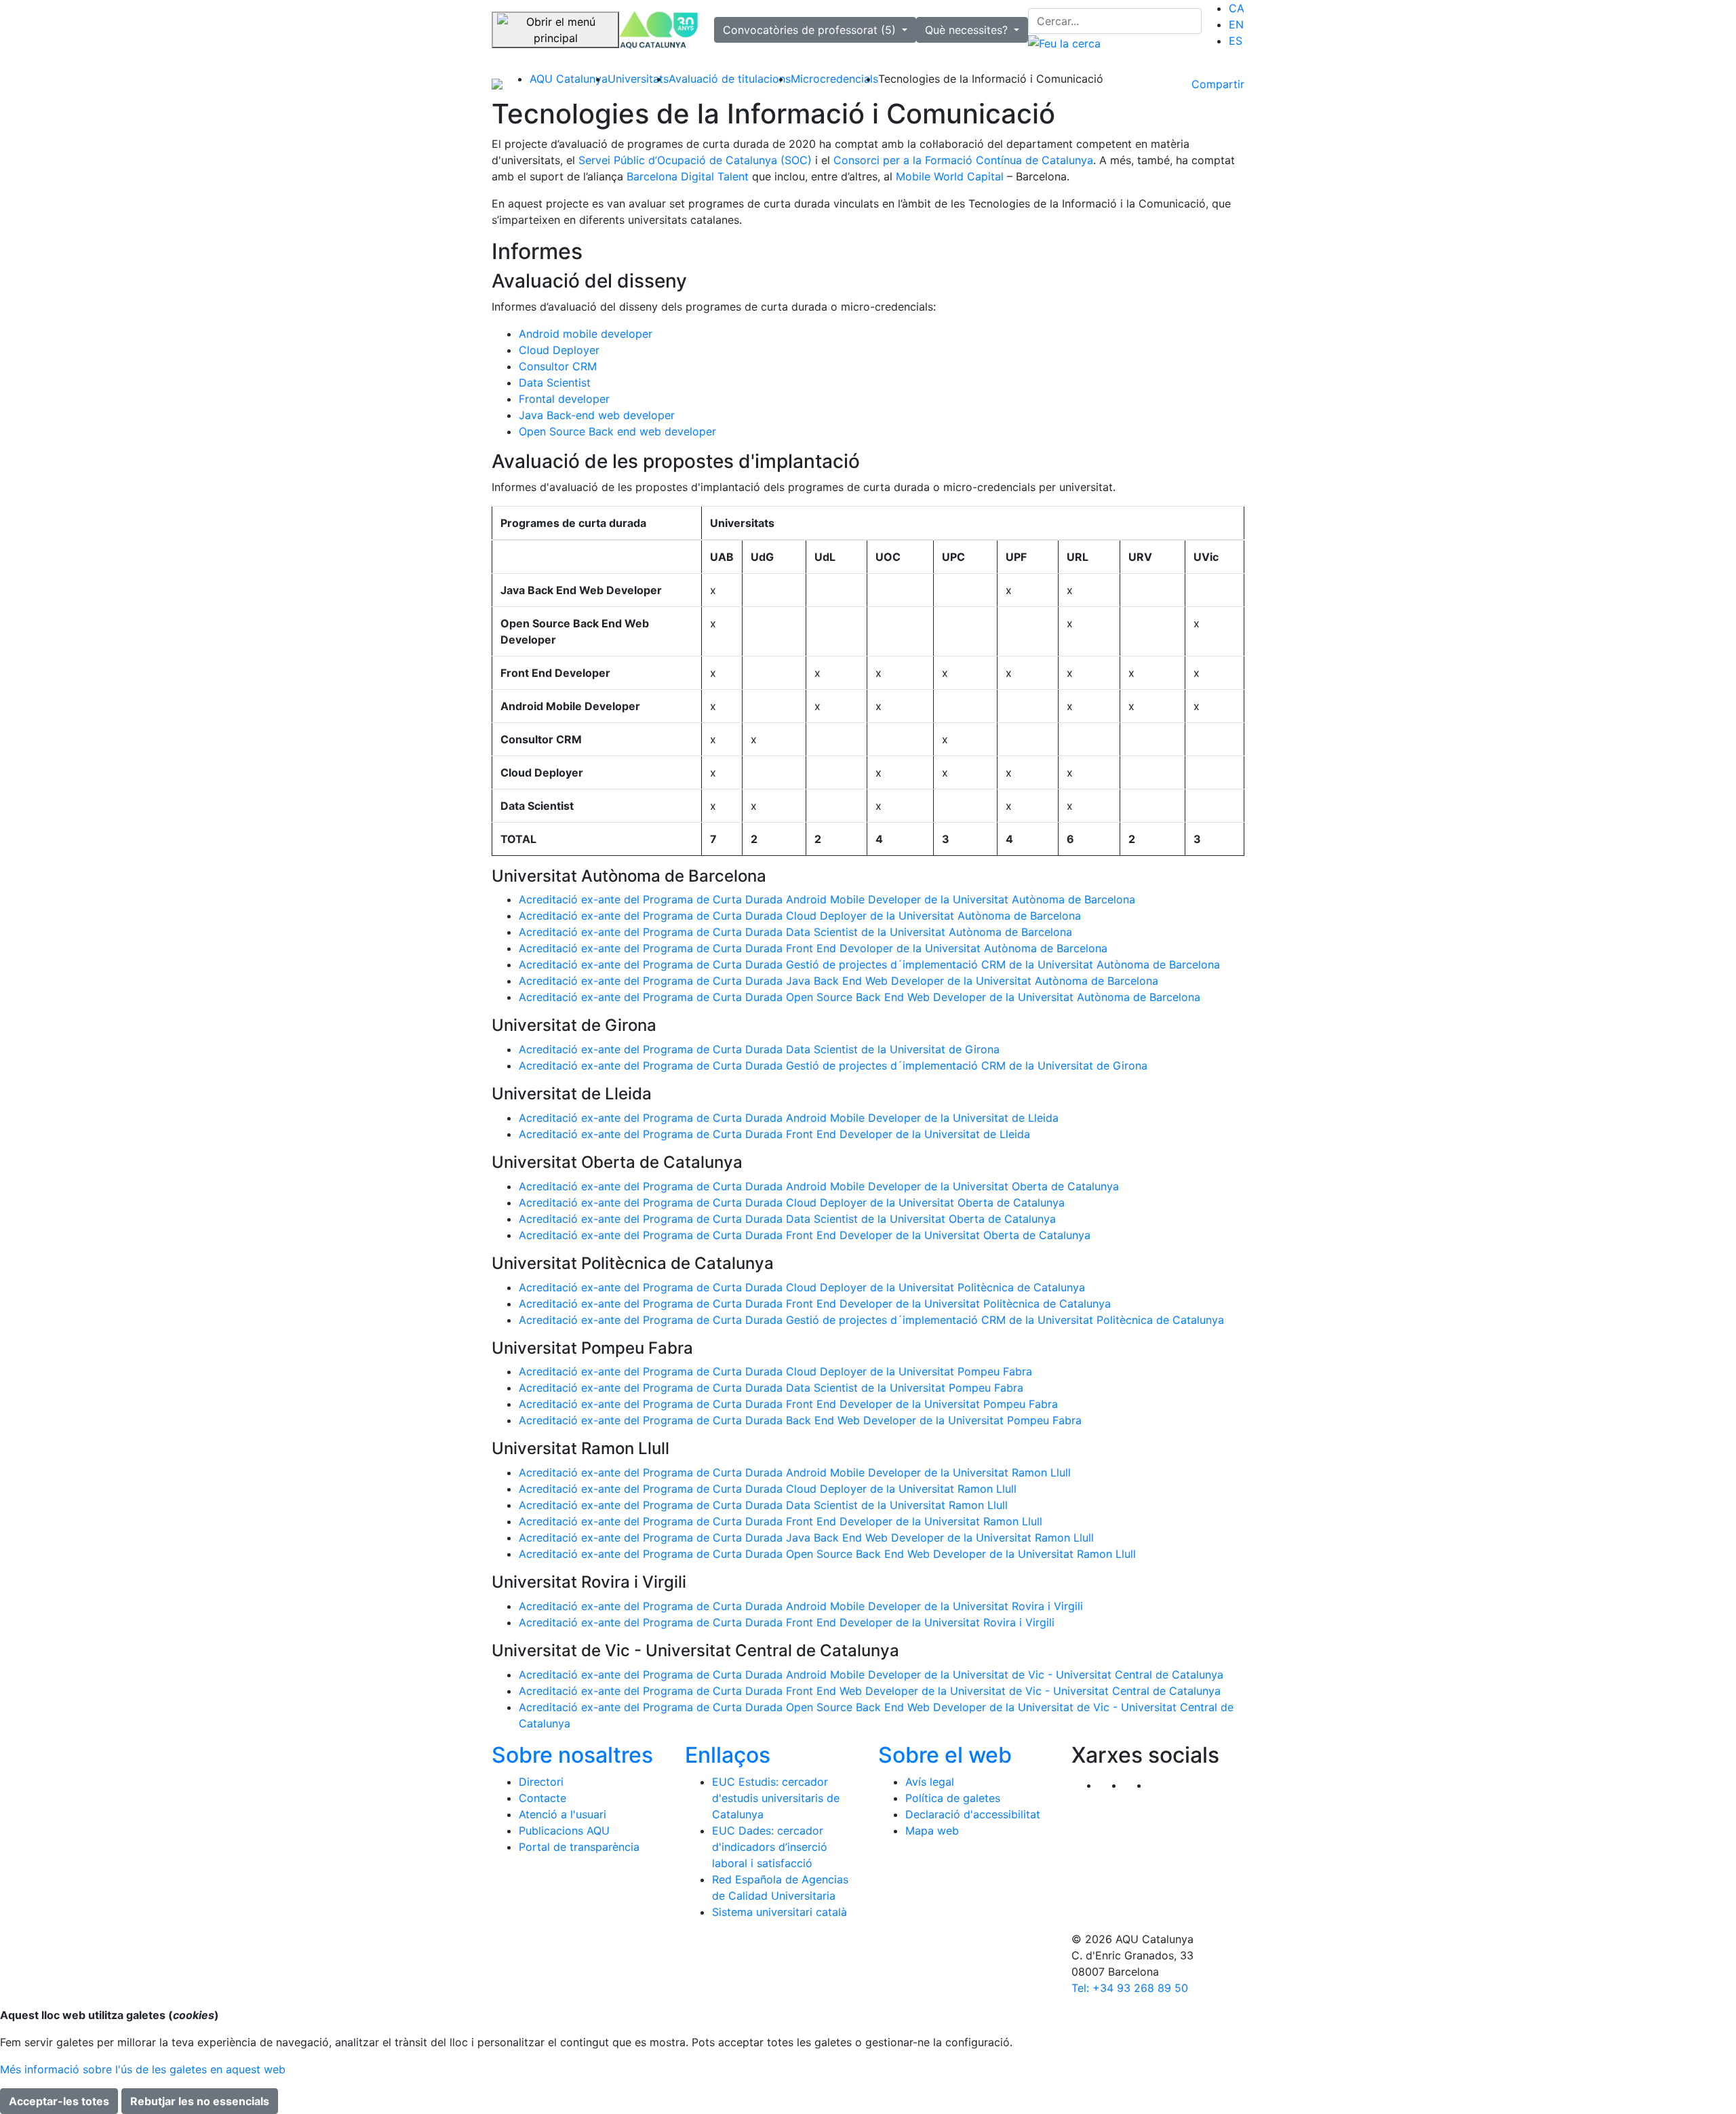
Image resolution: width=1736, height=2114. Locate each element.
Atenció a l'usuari (563, 1814)
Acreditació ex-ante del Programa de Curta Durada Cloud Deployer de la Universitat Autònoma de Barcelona (800, 916)
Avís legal (930, 1782)
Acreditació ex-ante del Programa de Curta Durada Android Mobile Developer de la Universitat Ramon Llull (795, 1472)
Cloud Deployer (559, 350)
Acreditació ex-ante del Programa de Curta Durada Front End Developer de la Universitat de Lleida (774, 1134)
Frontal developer (564, 399)
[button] (1161, 1785)
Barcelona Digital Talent (688, 176)
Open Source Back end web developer (617, 431)
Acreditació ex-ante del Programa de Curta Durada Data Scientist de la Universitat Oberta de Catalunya (787, 1219)
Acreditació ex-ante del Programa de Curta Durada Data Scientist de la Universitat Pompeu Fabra (771, 1388)
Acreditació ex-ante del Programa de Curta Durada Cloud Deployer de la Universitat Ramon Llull (768, 1489)
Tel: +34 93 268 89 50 (1130, 1988)
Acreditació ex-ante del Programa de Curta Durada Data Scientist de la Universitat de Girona (759, 1049)
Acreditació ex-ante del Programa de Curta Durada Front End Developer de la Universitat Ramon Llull (781, 1521)
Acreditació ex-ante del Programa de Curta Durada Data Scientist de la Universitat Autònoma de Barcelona (795, 932)
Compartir (1218, 84)
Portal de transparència (579, 1847)
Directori (541, 1782)
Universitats (638, 79)
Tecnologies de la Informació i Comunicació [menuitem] (991, 79)
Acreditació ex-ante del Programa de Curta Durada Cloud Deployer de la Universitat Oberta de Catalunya (792, 1202)
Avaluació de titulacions (730, 79)
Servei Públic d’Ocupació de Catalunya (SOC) (695, 160)
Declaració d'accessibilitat (973, 1814)
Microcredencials (834, 79)
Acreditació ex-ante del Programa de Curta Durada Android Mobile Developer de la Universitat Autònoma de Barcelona (827, 899)
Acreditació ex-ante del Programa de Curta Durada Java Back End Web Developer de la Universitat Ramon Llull (806, 1538)
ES (1236, 41)
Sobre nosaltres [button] (572, 1755)
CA (1237, 8)
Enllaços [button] (728, 1755)
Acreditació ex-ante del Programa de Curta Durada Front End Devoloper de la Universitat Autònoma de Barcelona (813, 948)
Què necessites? (968, 30)
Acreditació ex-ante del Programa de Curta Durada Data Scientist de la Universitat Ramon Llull (763, 1505)
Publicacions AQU (564, 1831)
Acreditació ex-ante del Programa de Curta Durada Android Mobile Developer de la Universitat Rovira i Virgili (801, 1606)
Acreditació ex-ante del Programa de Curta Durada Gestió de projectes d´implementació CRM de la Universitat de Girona (833, 1065)
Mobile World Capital (950, 176)
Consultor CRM (558, 366)
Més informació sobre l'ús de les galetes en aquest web (143, 2069)
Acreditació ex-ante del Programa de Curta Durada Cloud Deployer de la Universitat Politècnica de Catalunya (802, 1287)
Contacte (542, 1798)
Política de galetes (953, 1798)
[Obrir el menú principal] (555, 30)
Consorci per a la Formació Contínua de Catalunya (963, 160)
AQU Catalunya (569, 79)
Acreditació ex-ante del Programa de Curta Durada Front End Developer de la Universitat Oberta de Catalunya (805, 1235)
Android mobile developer (586, 334)
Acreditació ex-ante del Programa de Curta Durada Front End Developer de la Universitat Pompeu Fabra (788, 1404)
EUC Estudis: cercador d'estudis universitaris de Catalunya (776, 1798)
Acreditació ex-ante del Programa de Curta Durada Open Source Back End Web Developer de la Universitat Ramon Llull (827, 1554)
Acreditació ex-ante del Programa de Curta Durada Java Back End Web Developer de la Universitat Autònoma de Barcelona (839, 981)
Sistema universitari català (780, 1912)
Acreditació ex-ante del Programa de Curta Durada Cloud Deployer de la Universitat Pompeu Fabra (775, 1371)
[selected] (658, 30)
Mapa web (932, 1831)
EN (1236, 24)
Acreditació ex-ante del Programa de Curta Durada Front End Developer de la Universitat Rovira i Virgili (787, 1622)
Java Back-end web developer (597, 415)
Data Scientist (555, 383)
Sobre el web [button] (945, 1755)
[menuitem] (1237, 8)
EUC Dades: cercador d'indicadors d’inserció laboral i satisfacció (770, 1847)
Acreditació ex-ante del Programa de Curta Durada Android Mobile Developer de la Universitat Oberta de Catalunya (819, 1186)
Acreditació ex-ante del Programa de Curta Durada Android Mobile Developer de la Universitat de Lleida (789, 1118)
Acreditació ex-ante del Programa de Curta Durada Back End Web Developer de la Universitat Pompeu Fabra (800, 1420)
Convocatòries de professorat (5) (811, 30)
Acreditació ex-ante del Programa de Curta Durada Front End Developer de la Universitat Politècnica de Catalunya (815, 1304)
